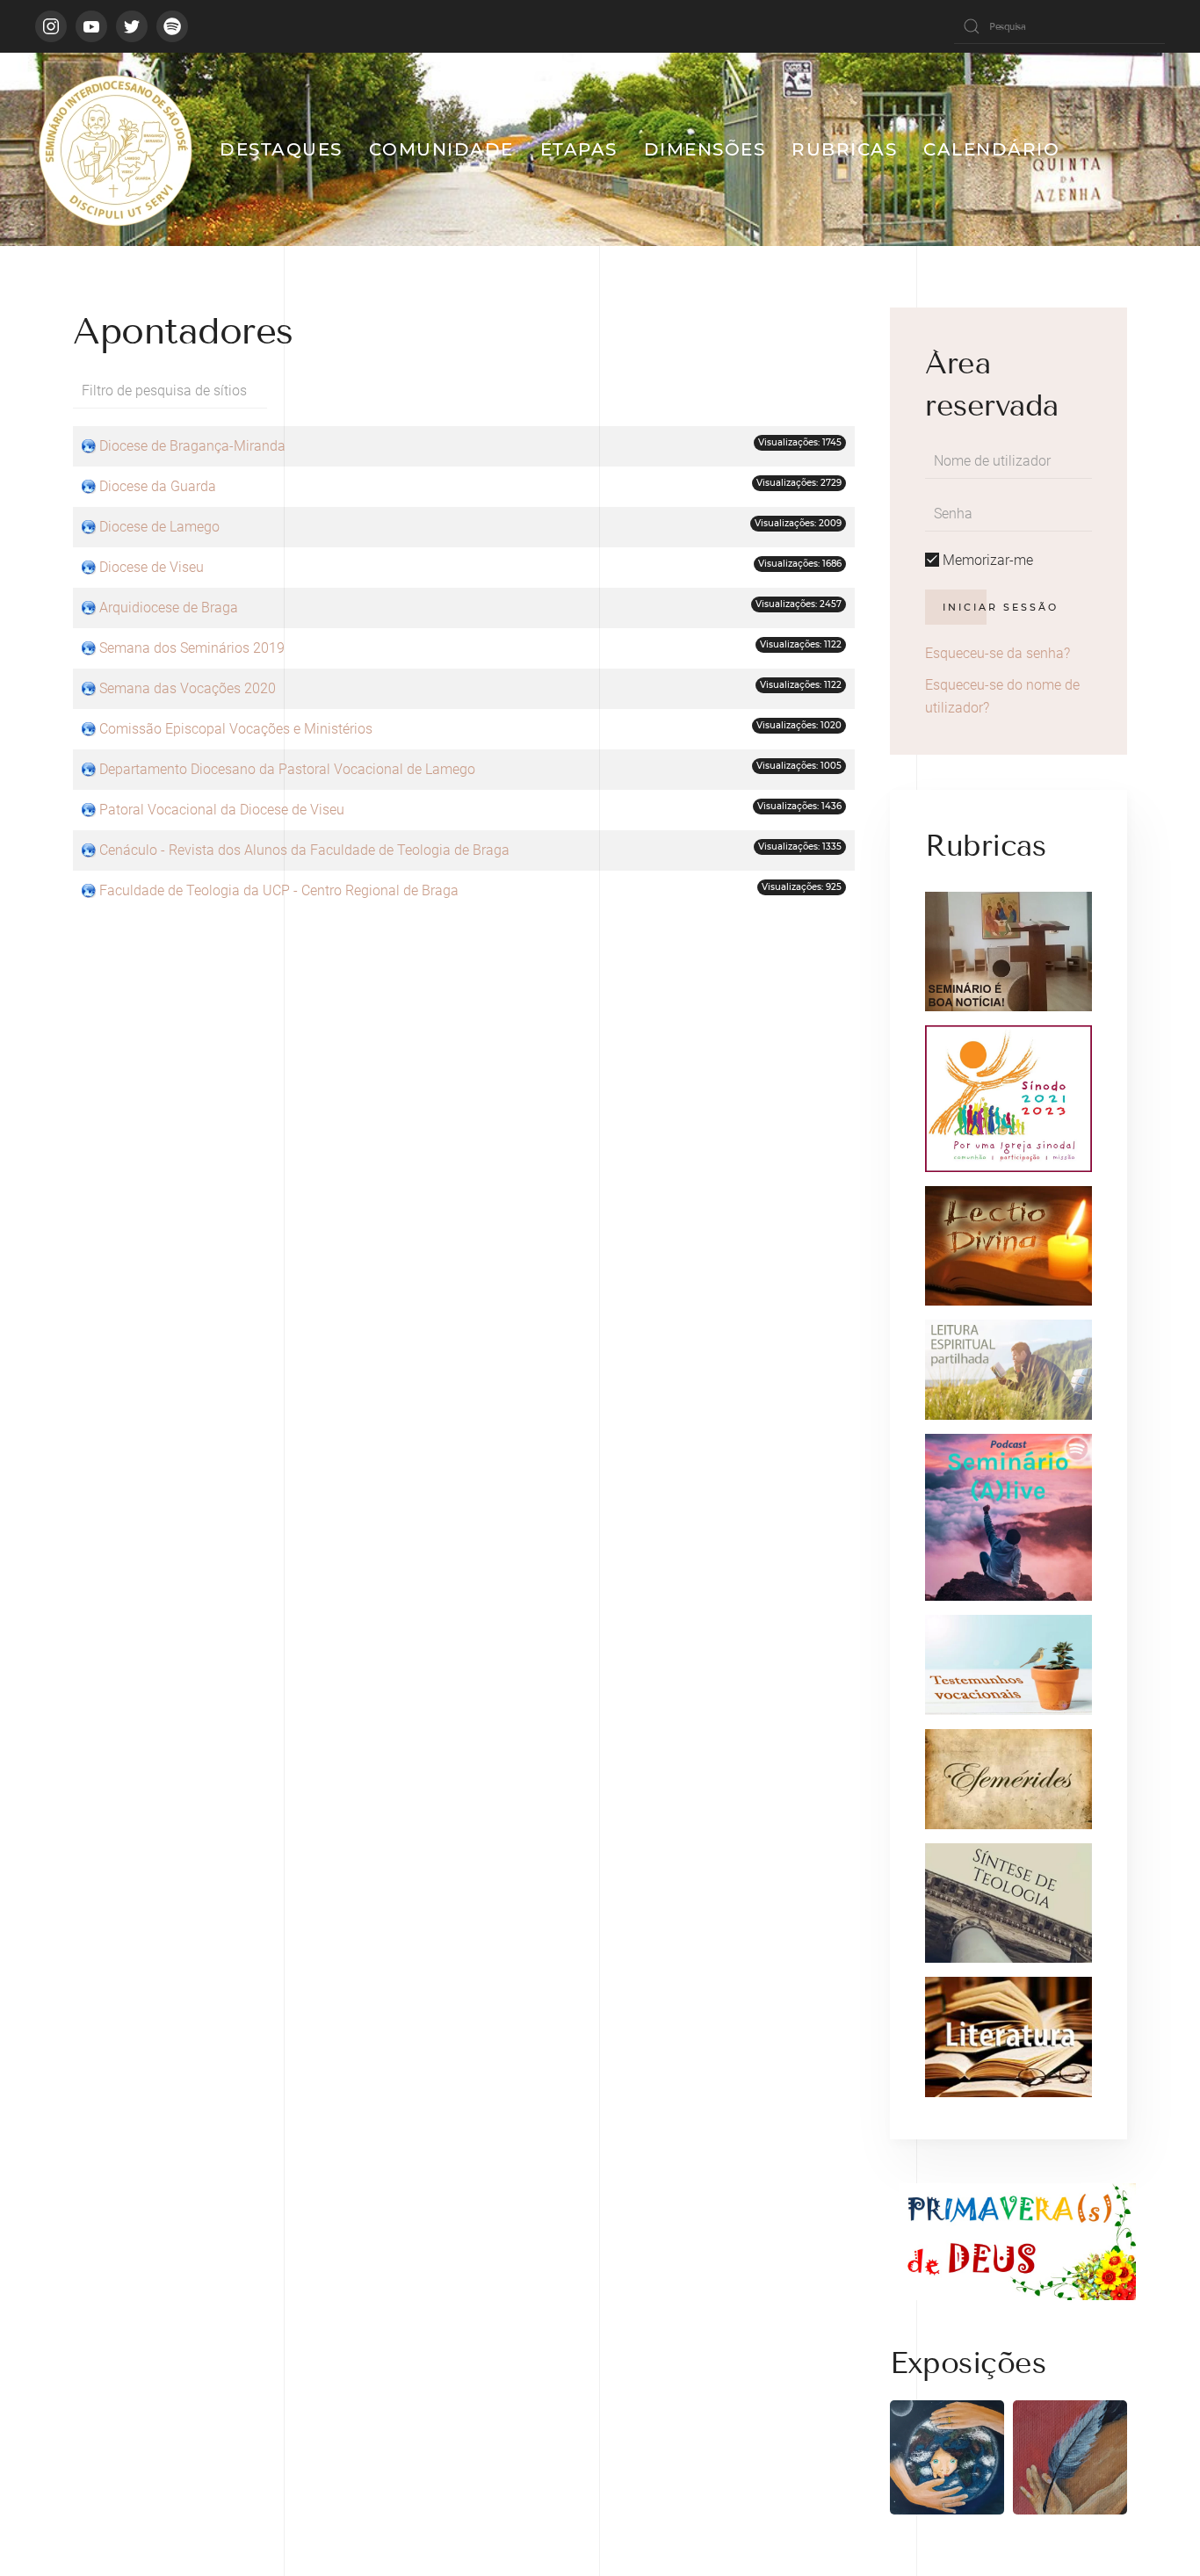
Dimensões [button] (705, 149)
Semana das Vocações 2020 (188, 688)
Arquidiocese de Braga (169, 608)
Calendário (991, 149)
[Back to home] (114, 149)
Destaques (281, 149)
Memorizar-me (986, 560)
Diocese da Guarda (158, 486)
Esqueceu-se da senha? (998, 653)
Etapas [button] (579, 149)
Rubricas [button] (844, 149)
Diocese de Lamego (159, 527)
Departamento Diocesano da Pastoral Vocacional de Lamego (287, 769)
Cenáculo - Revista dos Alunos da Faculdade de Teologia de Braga (304, 850)
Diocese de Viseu (152, 567)
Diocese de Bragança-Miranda (192, 446)
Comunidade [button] (441, 149)
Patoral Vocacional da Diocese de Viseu (222, 810)
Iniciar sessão (1001, 607)
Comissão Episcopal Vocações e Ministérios (236, 729)
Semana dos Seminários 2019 (192, 648)
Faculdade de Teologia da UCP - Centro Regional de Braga (279, 890)
